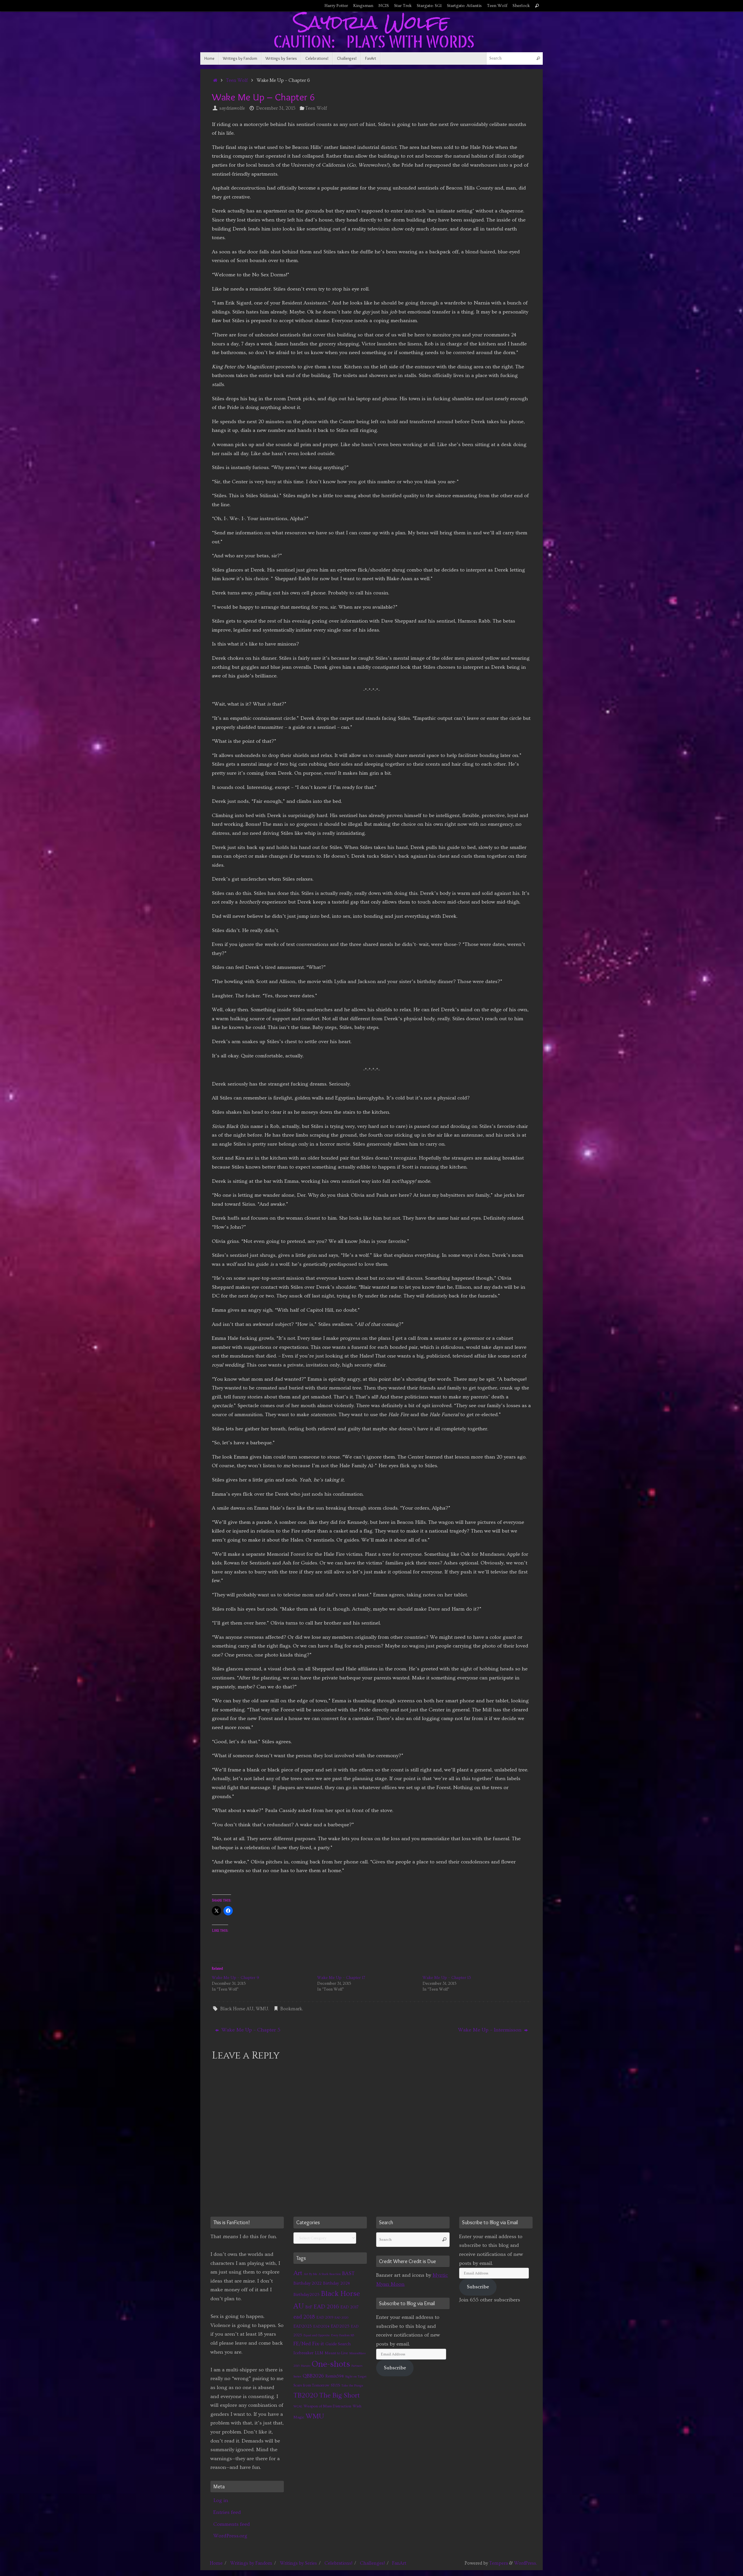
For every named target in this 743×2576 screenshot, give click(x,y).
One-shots (331, 2364)
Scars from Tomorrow (311, 2385)
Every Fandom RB (343, 2335)
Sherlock (521, 6)
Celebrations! (338, 2563)
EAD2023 (303, 2326)
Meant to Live (336, 2353)
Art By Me (311, 2274)
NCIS (384, 6)
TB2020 (306, 2395)
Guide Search (338, 2344)
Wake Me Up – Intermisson (490, 2030)
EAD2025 (340, 2326)
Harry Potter (336, 6)
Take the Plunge (352, 2386)
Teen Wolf (497, 6)
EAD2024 (321, 2326)
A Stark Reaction (330, 2274)
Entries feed (227, 2512)
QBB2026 (313, 2376)
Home (216, 2563)
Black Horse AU (237, 2009)
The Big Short (340, 2395)
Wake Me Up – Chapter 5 (250, 2030)
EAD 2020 (341, 2318)
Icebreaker (303, 2353)
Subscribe (395, 2368)
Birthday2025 (306, 2295)
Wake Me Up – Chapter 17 (341, 1978)
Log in (221, 2500)
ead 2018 (304, 2317)
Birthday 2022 (308, 2283)
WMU (262, 2009)
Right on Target (356, 2377)
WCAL (298, 2406)
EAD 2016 (326, 2307)
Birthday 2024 (337, 2283)
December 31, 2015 (276, 108)
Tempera (499, 2563)
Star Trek (403, 6)
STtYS (335, 2385)
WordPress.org (230, 2536)
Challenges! (372, 2563)
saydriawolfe (232, 108)
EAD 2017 (349, 2307)
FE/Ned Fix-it (309, 2344)
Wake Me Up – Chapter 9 (236, 1978)
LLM (319, 2353)
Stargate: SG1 (429, 6)
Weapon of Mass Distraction (327, 2406)
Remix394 (335, 2376)
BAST (348, 2274)
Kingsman (363, 6)
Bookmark (291, 2009)
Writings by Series (298, 2563)
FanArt (399, 2563)
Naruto (306, 2366)
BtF (309, 2307)
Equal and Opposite (317, 2335)
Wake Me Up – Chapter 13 (447, 1978)
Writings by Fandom (251, 2563)
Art (298, 2273)
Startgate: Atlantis (464, 6)
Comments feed (232, 2524)
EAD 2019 (325, 2317)
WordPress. (525, 2563)
